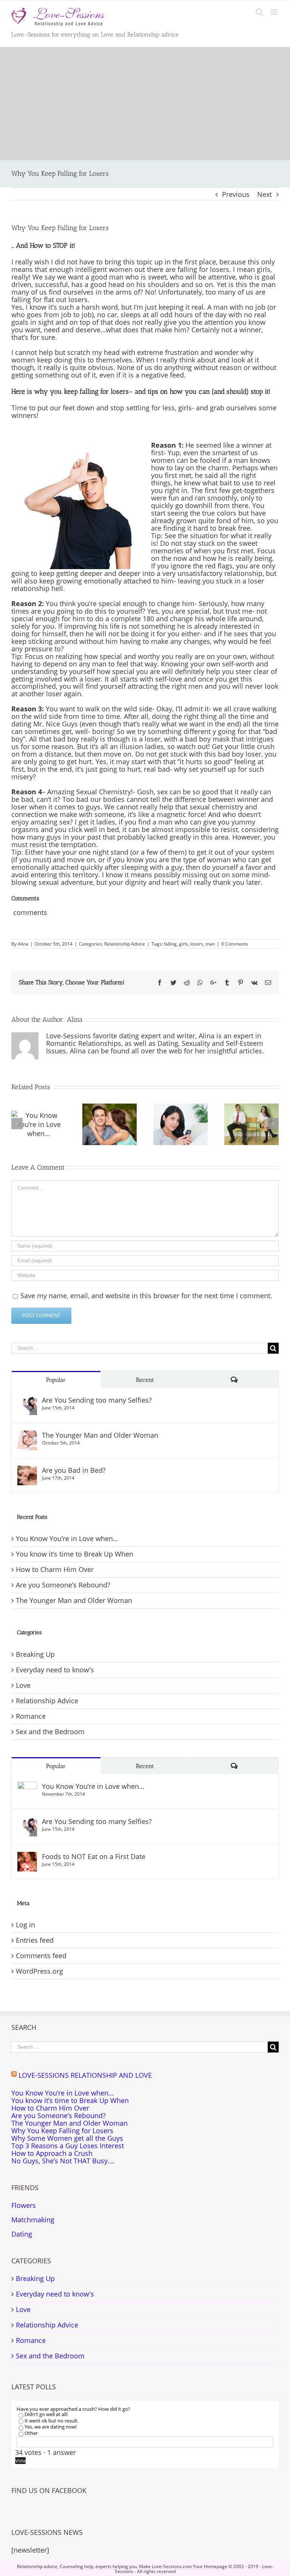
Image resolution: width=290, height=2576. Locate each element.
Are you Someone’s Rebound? (63, 1585)
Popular (56, 1380)
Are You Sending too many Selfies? (97, 1400)
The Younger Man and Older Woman (100, 1435)
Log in (25, 1925)
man (210, 944)
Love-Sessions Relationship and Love (85, 2075)
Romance (31, 1716)
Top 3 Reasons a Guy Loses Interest (68, 2146)
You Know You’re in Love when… (67, 1538)
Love (23, 1686)
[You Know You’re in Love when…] (27, 1786)
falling (170, 944)
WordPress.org (39, 1971)
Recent (145, 1380)
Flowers (24, 2205)
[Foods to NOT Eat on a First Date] (27, 1856)
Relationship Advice (125, 944)
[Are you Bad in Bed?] (27, 1470)
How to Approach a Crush (52, 2154)
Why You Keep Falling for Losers (62, 2131)
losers (197, 944)
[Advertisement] (145, 104)
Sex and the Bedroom (50, 1732)
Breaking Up (35, 1655)
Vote (20, 2461)
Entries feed (35, 1940)
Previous (236, 194)
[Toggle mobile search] (259, 12)
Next (265, 194)
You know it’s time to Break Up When (75, 1554)
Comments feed (41, 1956)
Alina (23, 944)
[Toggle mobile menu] (275, 12)
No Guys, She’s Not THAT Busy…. (63, 2161)
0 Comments (235, 944)
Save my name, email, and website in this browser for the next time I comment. (146, 1296)
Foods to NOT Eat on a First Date (94, 1856)
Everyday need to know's (55, 1670)
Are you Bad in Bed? (74, 1470)
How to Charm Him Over (55, 1569)
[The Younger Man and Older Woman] (27, 1435)
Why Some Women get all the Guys (67, 2138)
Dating (22, 2234)
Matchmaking (33, 2220)
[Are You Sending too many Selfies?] (27, 1400)
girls (184, 944)
